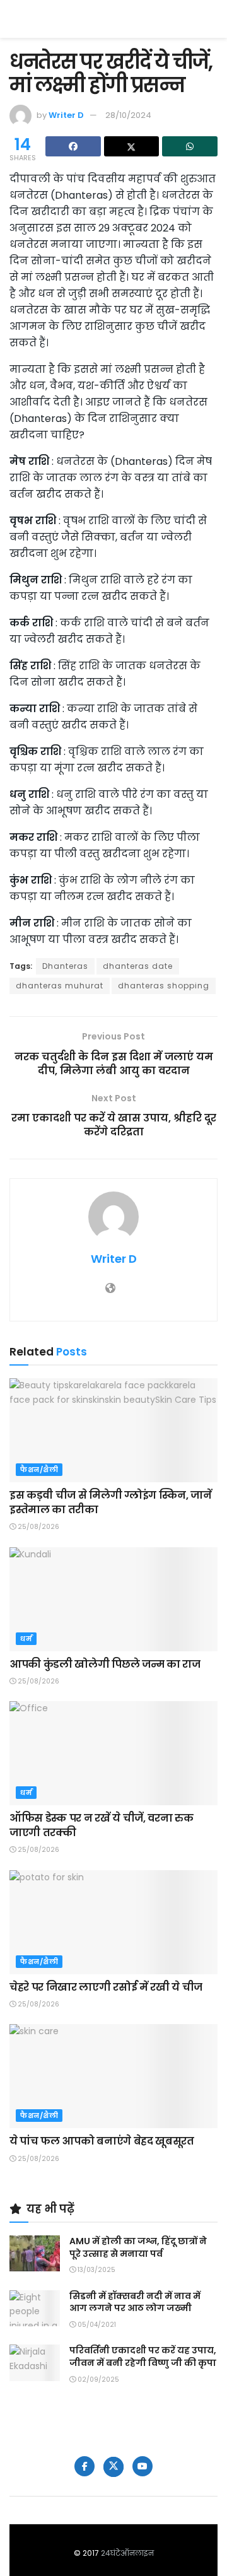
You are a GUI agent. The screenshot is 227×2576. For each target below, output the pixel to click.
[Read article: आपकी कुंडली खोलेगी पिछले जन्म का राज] (113, 1599)
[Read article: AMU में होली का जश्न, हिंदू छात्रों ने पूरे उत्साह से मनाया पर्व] (35, 2253)
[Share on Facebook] (73, 146)
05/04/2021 (96, 2325)
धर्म (26, 1639)
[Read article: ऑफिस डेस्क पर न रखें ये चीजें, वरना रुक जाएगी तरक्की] (113, 1753)
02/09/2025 (97, 2380)
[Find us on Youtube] (143, 2466)
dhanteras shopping (164, 986)
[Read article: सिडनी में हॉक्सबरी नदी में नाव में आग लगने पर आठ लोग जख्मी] (35, 2308)
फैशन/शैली (39, 1470)
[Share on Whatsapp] (190, 146)
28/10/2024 (128, 115)
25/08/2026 (38, 1527)
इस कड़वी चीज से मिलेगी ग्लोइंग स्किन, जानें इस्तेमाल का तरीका (111, 1502)
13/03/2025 (96, 2270)
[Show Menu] (212, 19)
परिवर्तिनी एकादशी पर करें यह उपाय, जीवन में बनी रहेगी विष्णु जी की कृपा (143, 2356)
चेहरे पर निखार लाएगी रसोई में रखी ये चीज (106, 1987)
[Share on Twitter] (132, 146)
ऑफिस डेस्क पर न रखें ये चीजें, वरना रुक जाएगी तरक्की (101, 1825)
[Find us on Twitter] (113, 2467)
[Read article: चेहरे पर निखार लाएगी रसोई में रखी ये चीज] (113, 1922)
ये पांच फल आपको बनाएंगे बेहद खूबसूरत (102, 2141)
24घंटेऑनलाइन (127, 2553)
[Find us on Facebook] (84, 2466)
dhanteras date (138, 966)
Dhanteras (65, 966)
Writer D (66, 115)
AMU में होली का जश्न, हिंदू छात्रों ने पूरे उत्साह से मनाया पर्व (138, 2247)
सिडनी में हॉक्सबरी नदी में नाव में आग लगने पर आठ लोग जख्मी (135, 2302)
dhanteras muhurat (60, 986)
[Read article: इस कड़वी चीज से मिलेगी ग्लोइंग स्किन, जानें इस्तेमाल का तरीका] (113, 1430)
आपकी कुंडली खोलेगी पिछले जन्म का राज (105, 1664)
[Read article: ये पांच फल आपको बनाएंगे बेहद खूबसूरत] (113, 2076)
